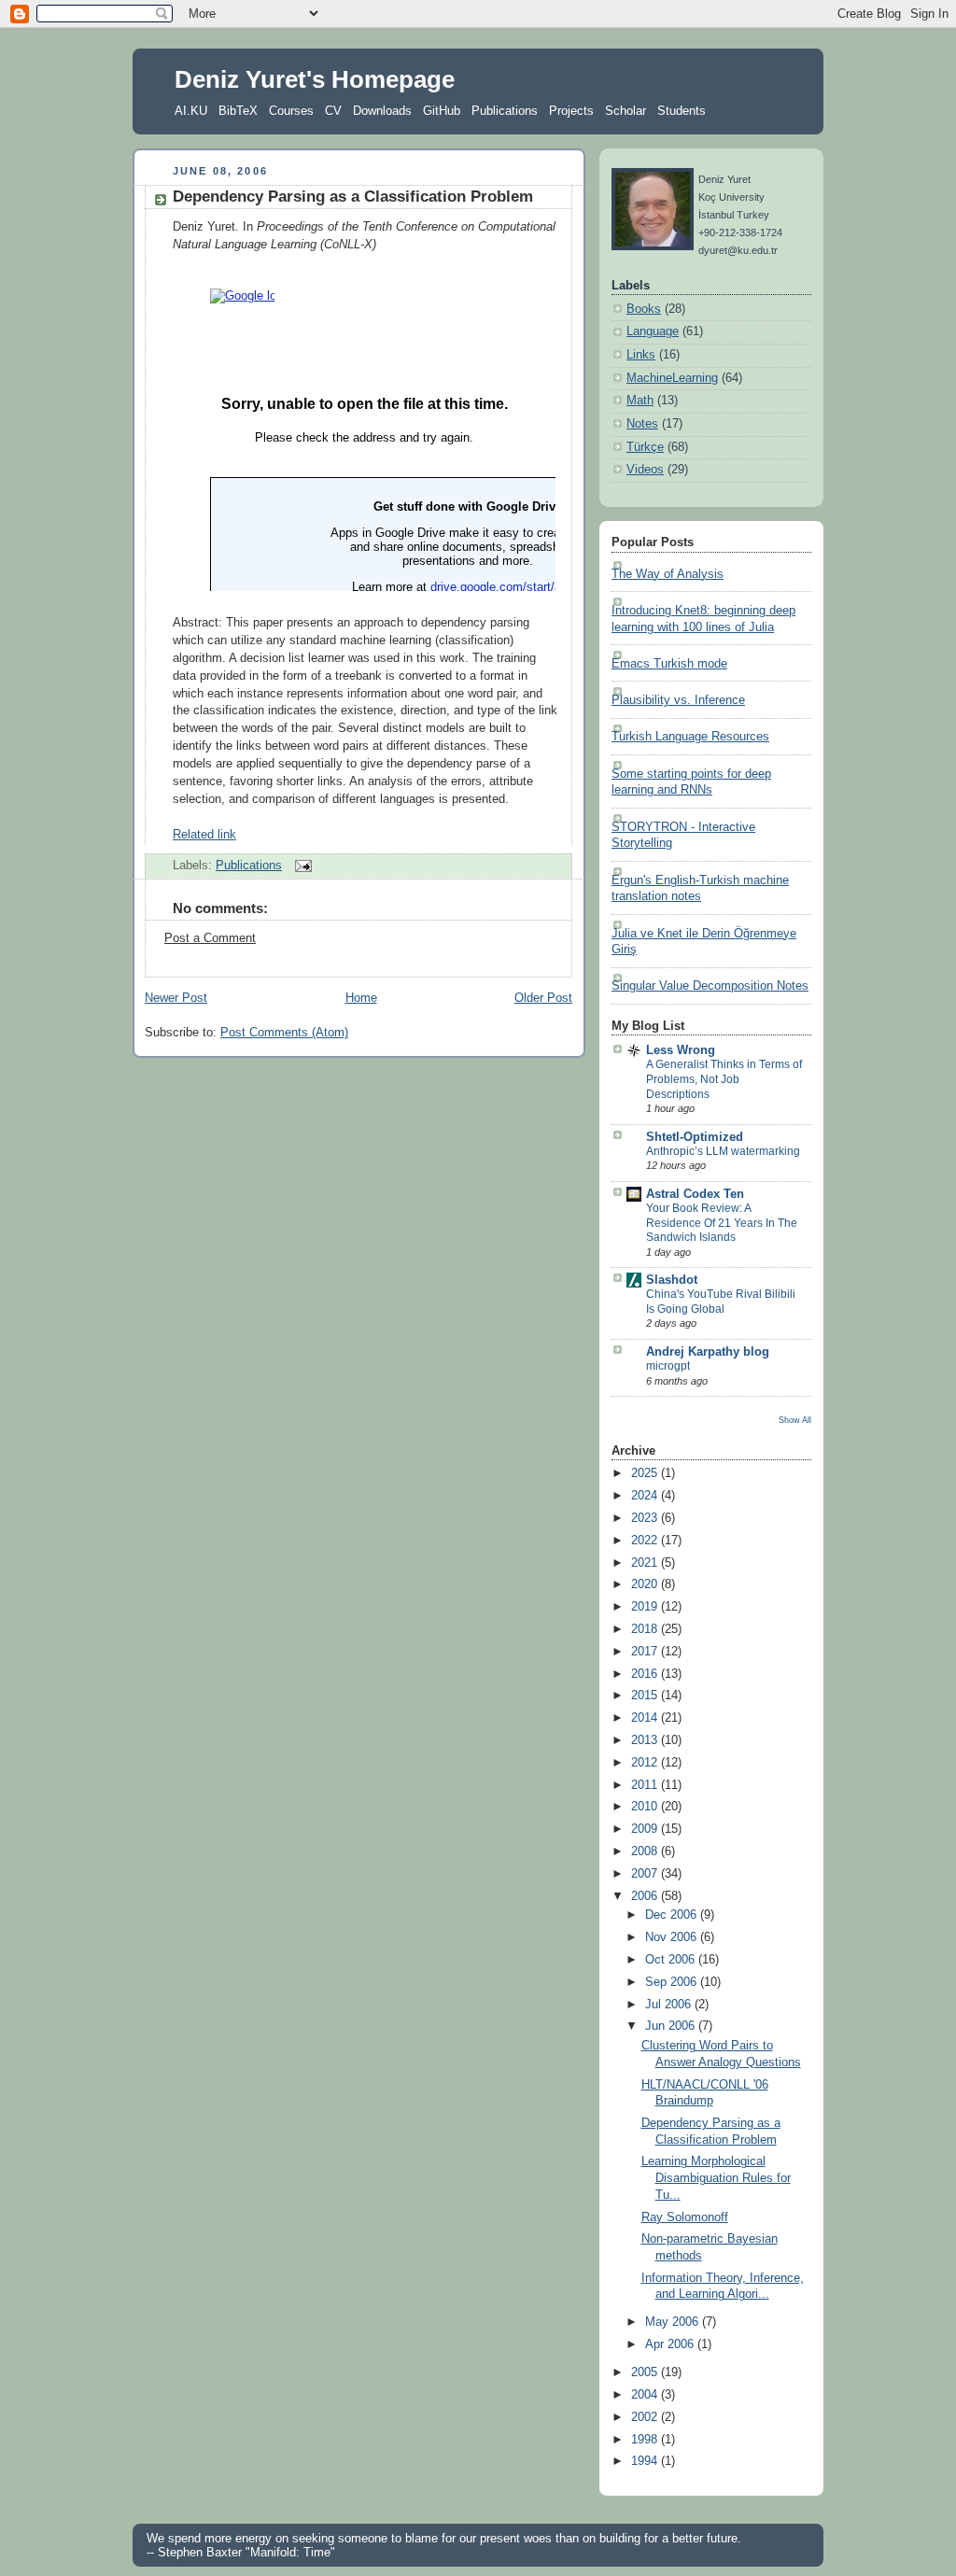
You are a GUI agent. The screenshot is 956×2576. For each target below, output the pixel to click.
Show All (795, 1420)
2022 (646, 1541)
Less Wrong (681, 1050)
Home (361, 998)
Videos (645, 470)
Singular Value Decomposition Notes (710, 986)
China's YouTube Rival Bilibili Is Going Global (721, 1302)
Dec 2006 (673, 1915)
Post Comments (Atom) (284, 1033)
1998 (646, 2440)
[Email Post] (301, 866)
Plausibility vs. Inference (678, 700)
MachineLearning (672, 378)
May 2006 (674, 2322)
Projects (571, 111)
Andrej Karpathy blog (708, 1352)
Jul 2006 (670, 2005)
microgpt (668, 1366)
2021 (646, 1563)
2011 (646, 1785)
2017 (646, 1652)
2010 (646, 1807)
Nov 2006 (673, 1937)
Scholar (626, 111)
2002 (646, 2417)
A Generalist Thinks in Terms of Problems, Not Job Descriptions (724, 1079)
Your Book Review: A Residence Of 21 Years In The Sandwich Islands (722, 1223)
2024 (646, 1496)
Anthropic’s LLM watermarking (723, 1151)
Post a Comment (210, 938)
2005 (646, 2372)
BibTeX (238, 111)
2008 (646, 1851)
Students (682, 111)
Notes (642, 424)
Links (641, 355)
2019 (646, 1607)
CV (333, 111)
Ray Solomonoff (685, 2217)
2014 (646, 1718)
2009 (646, 1829)
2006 (646, 1896)
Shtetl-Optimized (695, 1137)
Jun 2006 (672, 2026)
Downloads (382, 111)
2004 (646, 2395)
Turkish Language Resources (690, 737)
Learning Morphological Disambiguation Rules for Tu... (716, 2178)
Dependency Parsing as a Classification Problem (353, 197)
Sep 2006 (673, 1982)
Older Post (543, 998)
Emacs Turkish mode (669, 664)
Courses (291, 111)
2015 (646, 1696)
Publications (505, 111)
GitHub (442, 111)
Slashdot (672, 1280)
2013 (646, 1740)
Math (640, 401)
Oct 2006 (672, 1960)
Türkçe (645, 447)
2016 (646, 1674)
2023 (646, 1518)
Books (644, 309)
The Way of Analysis (668, 574)
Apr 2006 (671, 2344)
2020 (646, 1584)
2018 (646, 1629)
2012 (646, 1763)
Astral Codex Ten (695, 1194)
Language (653, 331)
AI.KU (191, 111)
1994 (646, 2461)
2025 (646, 1473)
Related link (204, 835)
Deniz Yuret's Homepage (315, 79)
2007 (646, 1874)
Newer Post (176, 998)
